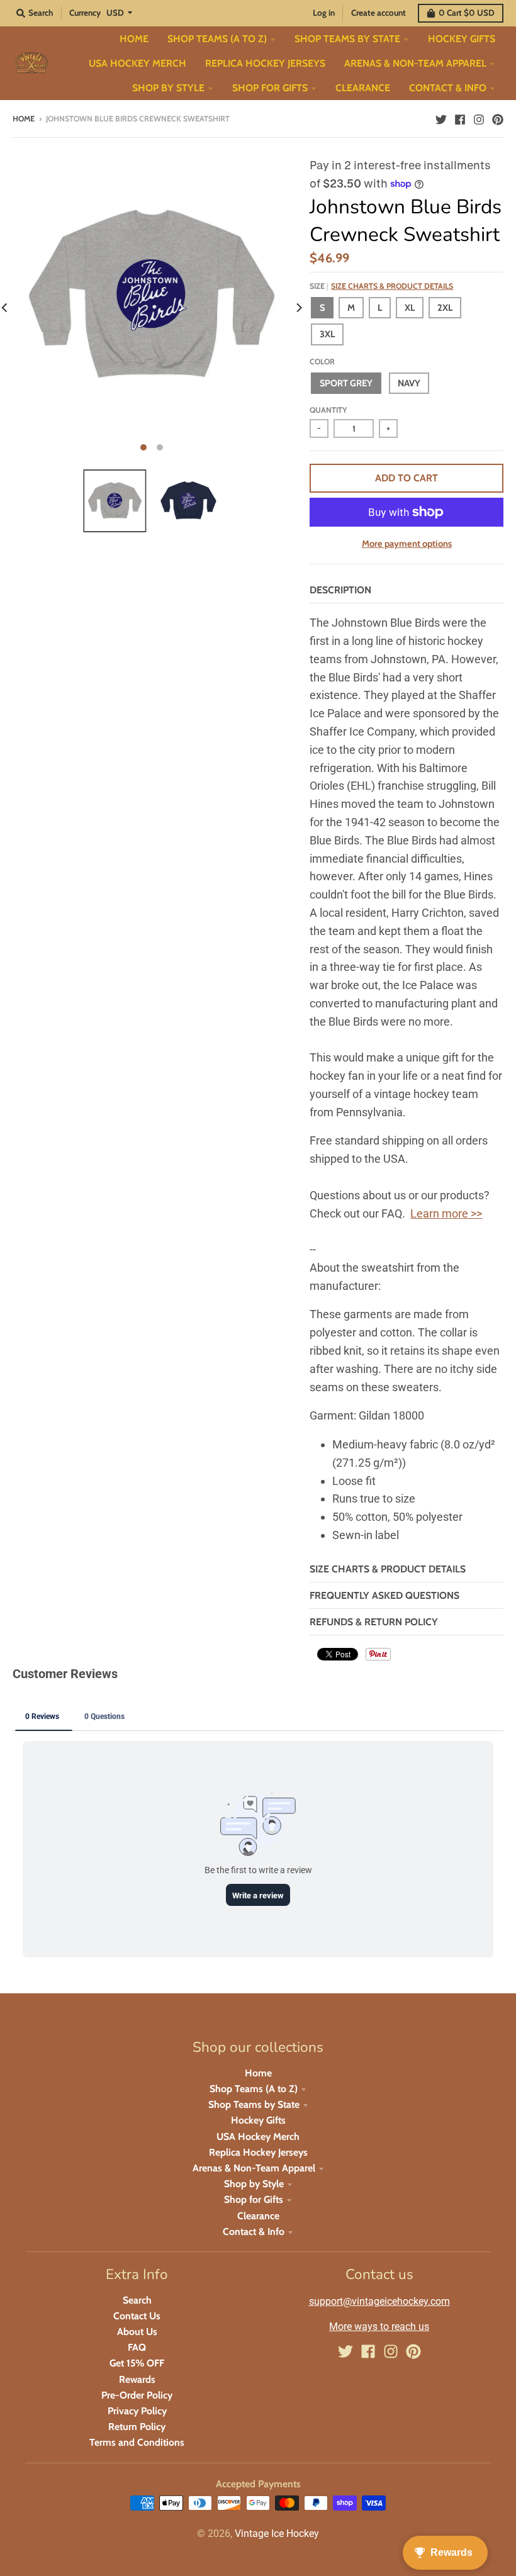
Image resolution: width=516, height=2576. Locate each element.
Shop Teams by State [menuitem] (347, 39)
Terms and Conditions (137, 2442)
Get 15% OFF (137, 2363)
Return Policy (137, 2427)
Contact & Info (254, 2232)
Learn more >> (446, 1213)
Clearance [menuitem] (363, 88)
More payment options (407, 544)
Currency (85, 13)
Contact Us (137, 2316)
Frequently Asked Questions (384, 1595)
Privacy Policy (137, 2411)
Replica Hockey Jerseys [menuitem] (265, 63)
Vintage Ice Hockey (277, 2534)
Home (24, 119)
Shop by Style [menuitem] (168, 88)
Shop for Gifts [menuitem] (270, 88)
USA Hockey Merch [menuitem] (137, 63)
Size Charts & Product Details (392, 286)
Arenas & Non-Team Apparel (254, 2168)
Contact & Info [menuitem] (448, 88)
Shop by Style (254, 2184)
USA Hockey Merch (258, 2136)
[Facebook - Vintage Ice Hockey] (460, 118)
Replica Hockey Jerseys (258, 2152)
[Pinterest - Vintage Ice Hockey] (498, 118)
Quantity (328, 410)
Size (381, 286)
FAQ (137, 2347)
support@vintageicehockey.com (379, 2301)
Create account (379, 13)
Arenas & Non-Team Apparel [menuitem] (415, 63)
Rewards (137, 2379)
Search (137, 2300)
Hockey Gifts (258, 2120)
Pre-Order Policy (137, 2395)
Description (340, 590)
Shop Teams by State (254, 2104)
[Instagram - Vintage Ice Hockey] (479, 118)
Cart (467, 13)
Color (322, 361)
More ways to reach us (379, 2327)
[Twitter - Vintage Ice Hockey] (441, 118)
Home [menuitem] (134, 39)
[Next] (298, 308)
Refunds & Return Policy (374, 1622)
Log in (324, 13)
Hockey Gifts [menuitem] (462, 39)
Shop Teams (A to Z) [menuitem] (217, 39)
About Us (137, 2332)
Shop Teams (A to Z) (254, 2089)
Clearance (258, 2216)
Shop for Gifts (254, 2199)
